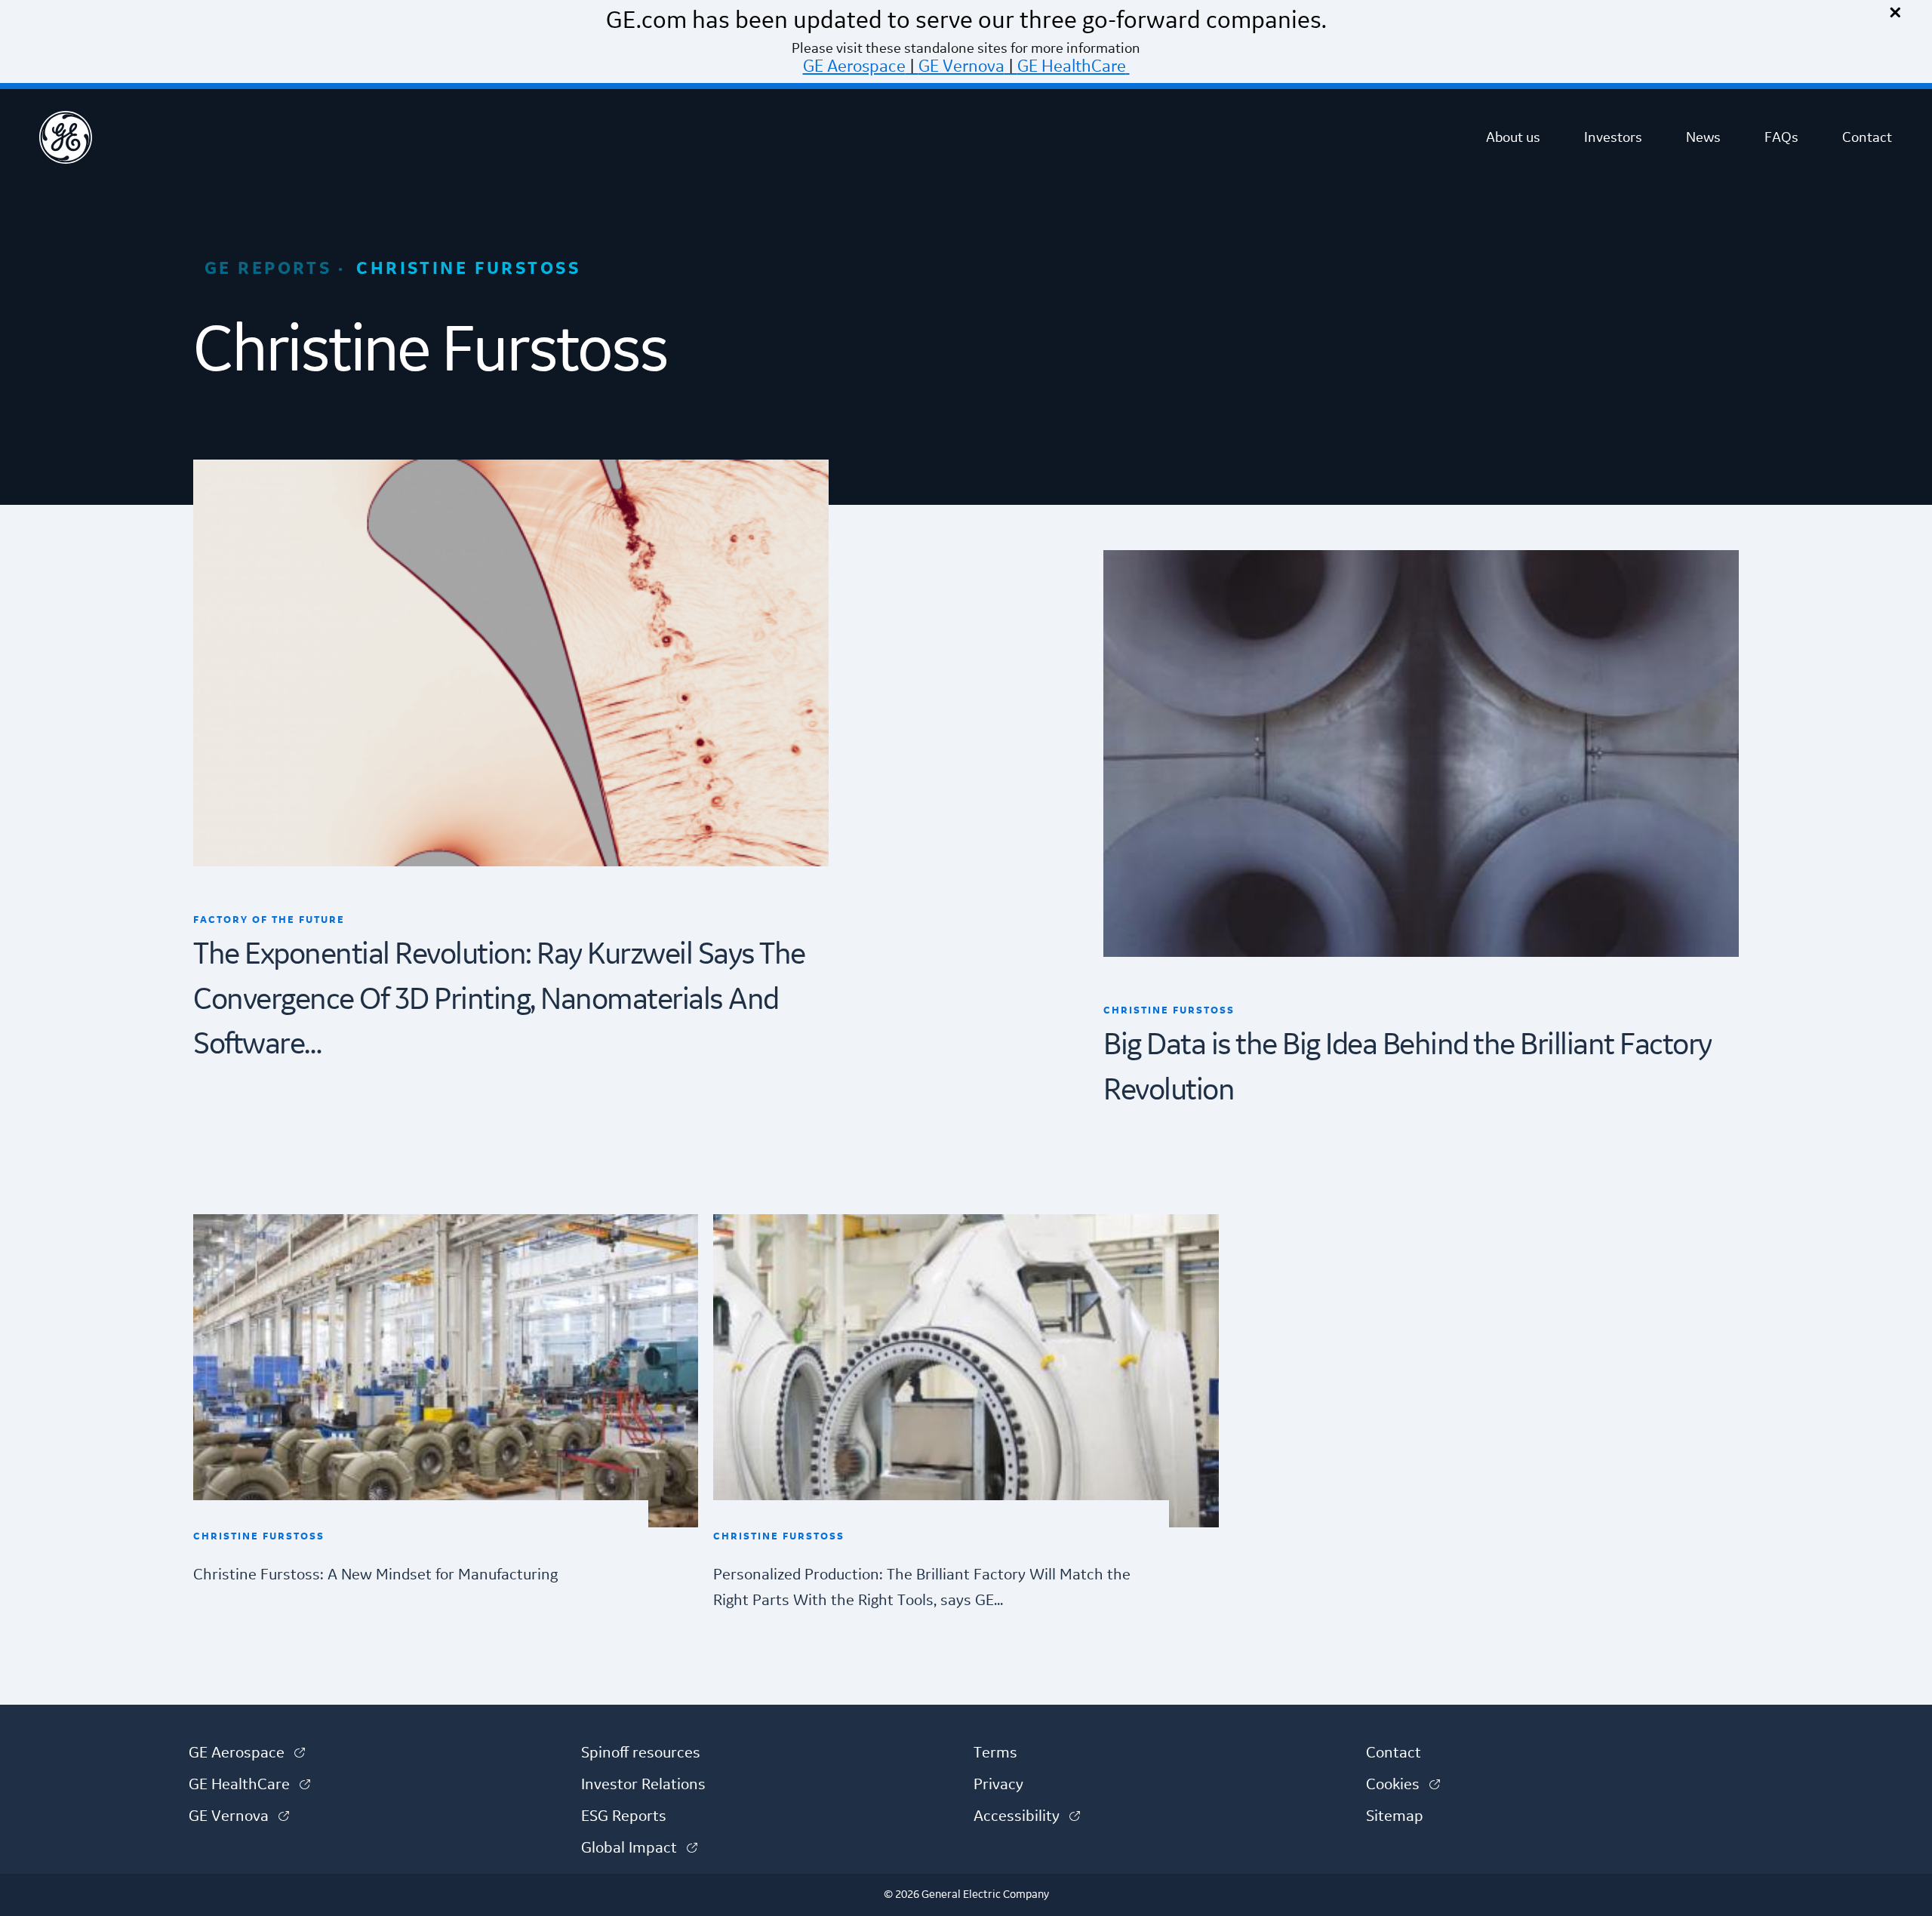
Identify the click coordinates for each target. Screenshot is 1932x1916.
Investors (1613, 137)
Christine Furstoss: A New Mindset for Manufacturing (375, 1575)
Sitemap (1395, 1816)
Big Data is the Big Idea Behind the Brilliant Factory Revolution (1407, 1068)
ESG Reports (624, 1816)
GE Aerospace (854, 66)
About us (1513, 137)
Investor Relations (643, 1785)
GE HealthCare (1072, 66)
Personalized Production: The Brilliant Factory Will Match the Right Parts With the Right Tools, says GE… (922, 1588)
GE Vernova (961, 66)
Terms (995, 1753)
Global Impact (639, 1848)
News (1703, 137)
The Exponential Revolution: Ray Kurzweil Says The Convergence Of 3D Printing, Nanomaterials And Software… (499, 1000)
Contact (1867, 137)
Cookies (1403, 1785)
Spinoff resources (641, 1753)
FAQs (1781, 137)
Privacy (998, 1785)
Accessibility (1027, 1816)
